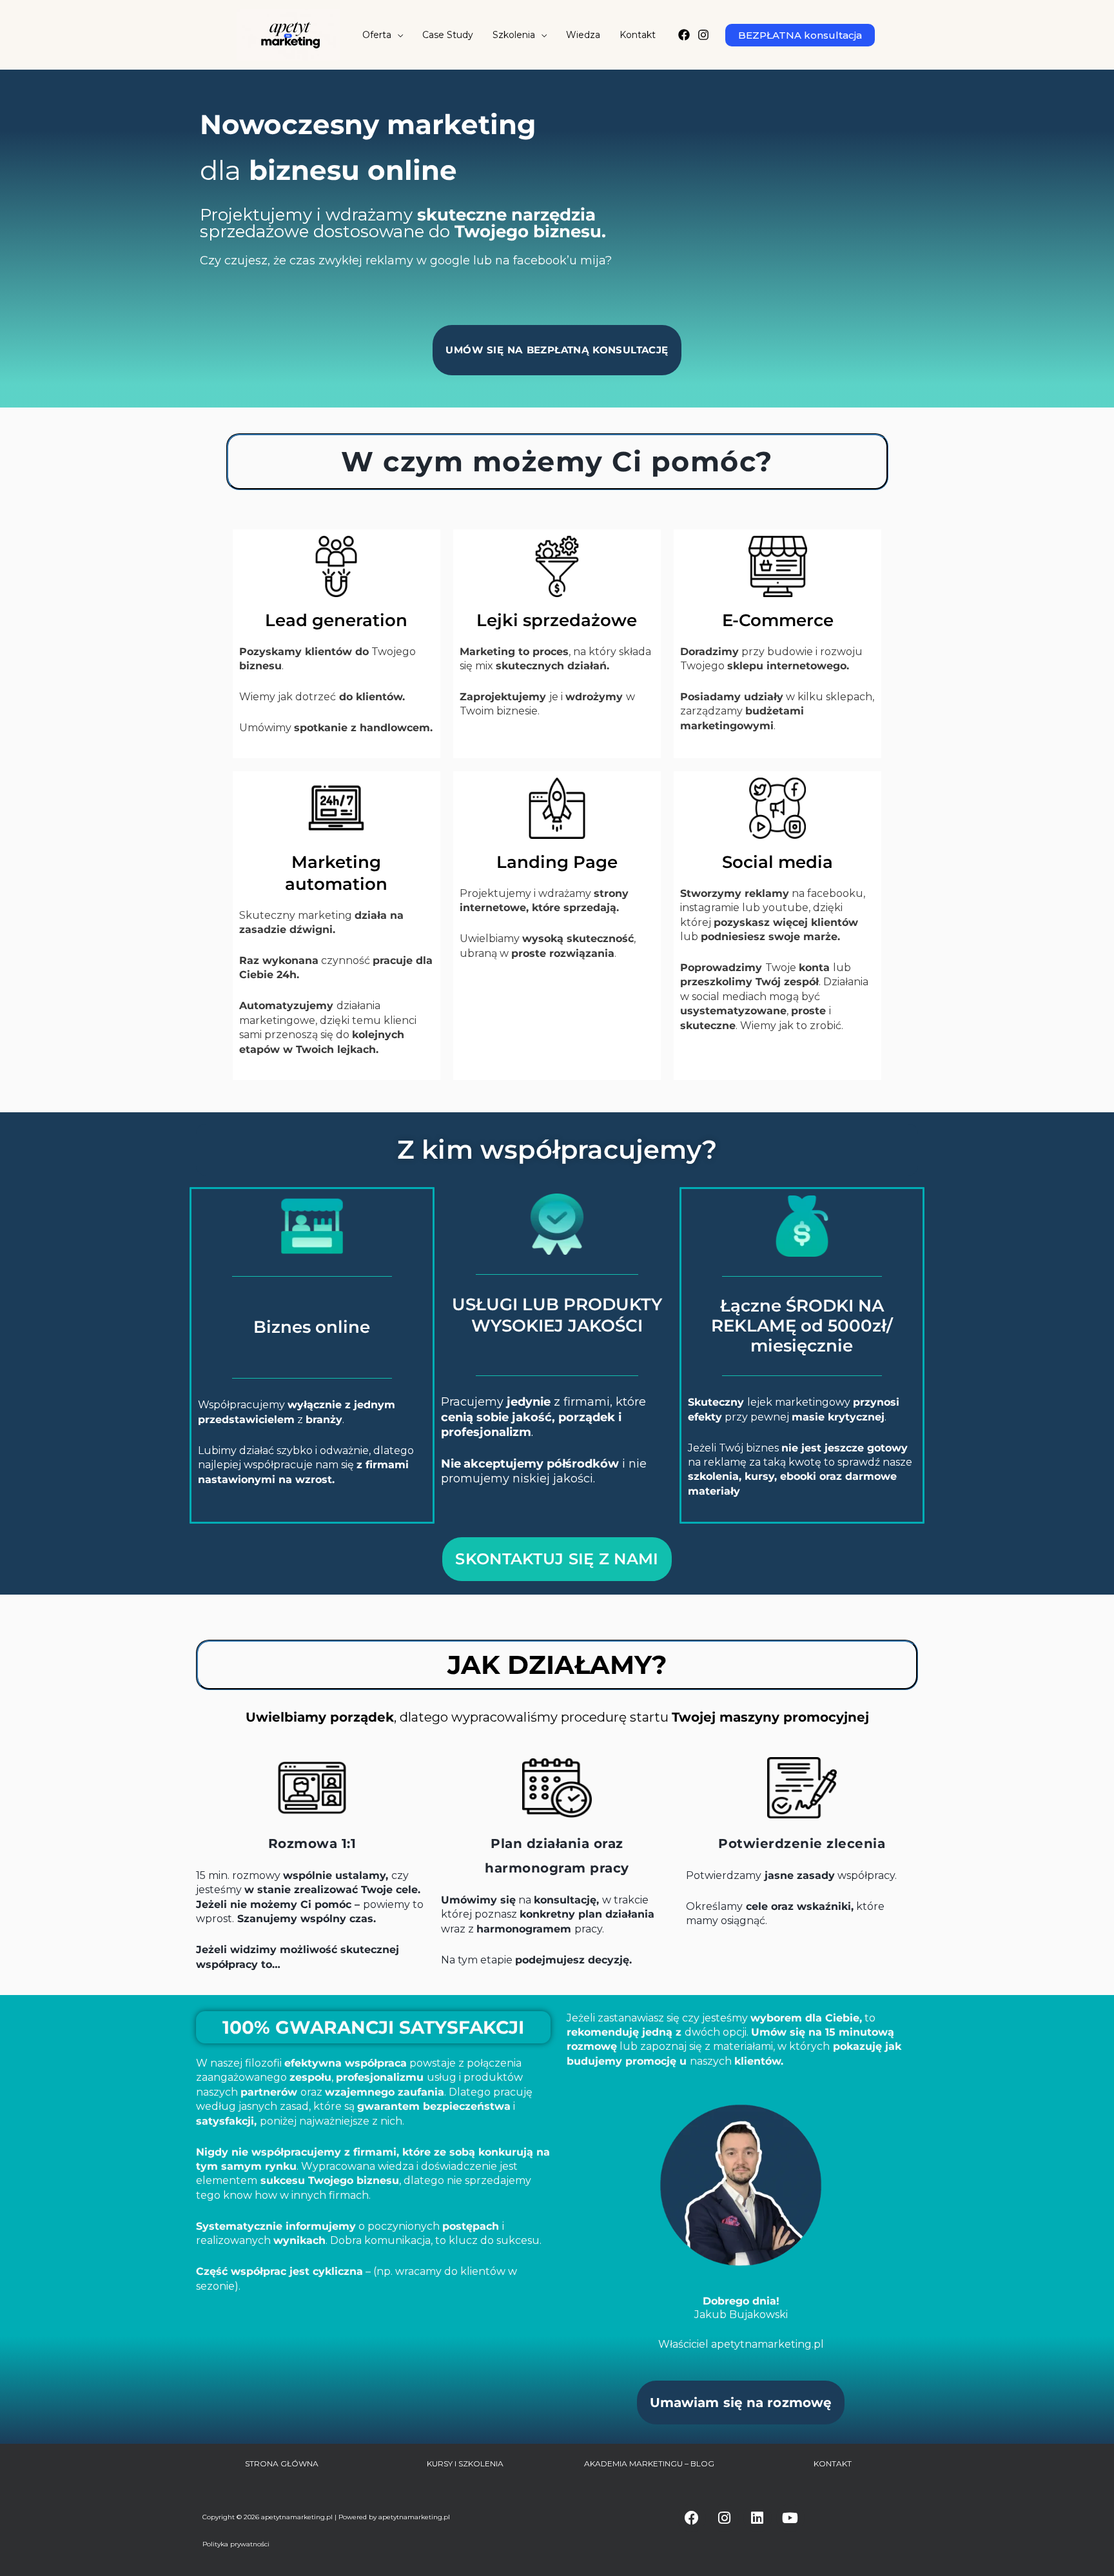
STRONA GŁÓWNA (282, 2463)
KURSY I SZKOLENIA (465, 2463)
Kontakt (638, 35)
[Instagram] (703, 35)
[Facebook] (684, 35)
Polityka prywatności (236, 2544)
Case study (448, 35)
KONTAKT (833, 2463)
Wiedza (583, 35)
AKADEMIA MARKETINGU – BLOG (649, 2463)
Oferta (377, 35)
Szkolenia (514, 35)
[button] (800, 35)
